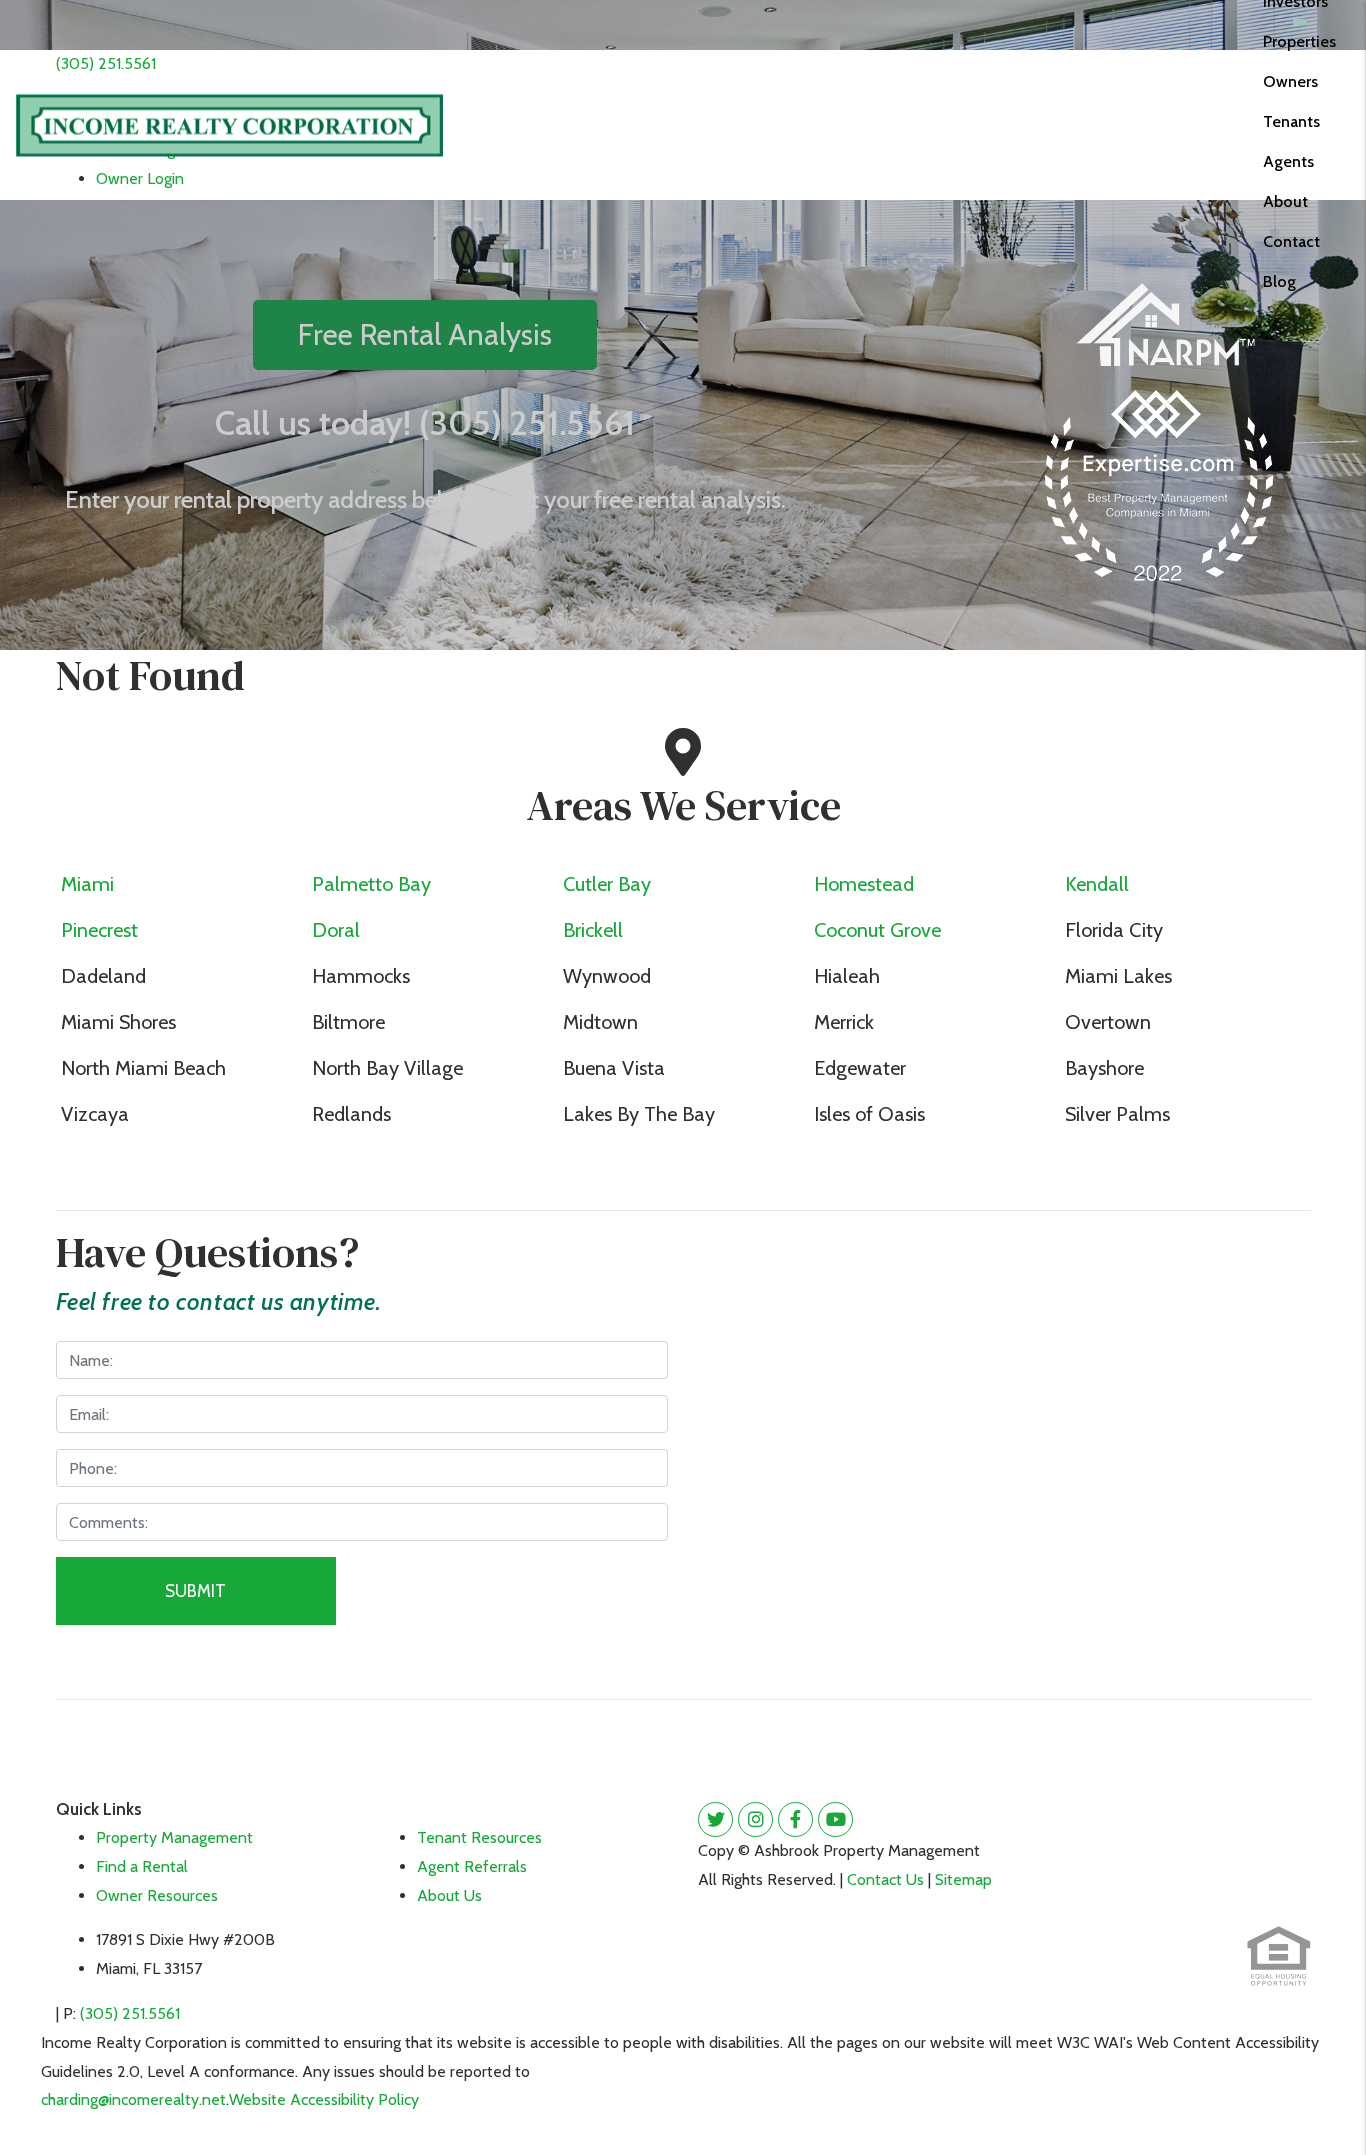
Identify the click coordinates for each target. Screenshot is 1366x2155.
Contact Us (885, 1879)
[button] (715, 1819)
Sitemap (963, 1879)
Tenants (1291, 121)
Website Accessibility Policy (324, 2099)
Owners (1290, 81)
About (1285, 201)
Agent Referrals (472, 1866)
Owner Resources (157, 1895)
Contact (1291, 241)
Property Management (174, 1837)
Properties (1299, 41)
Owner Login (140, 178)
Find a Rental (142, 1866)
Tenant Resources (479, 1837)
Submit (195, 1591)
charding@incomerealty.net (133, 2099)
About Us (449, 1895)
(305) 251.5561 (106, 63)
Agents (1288, 161)
